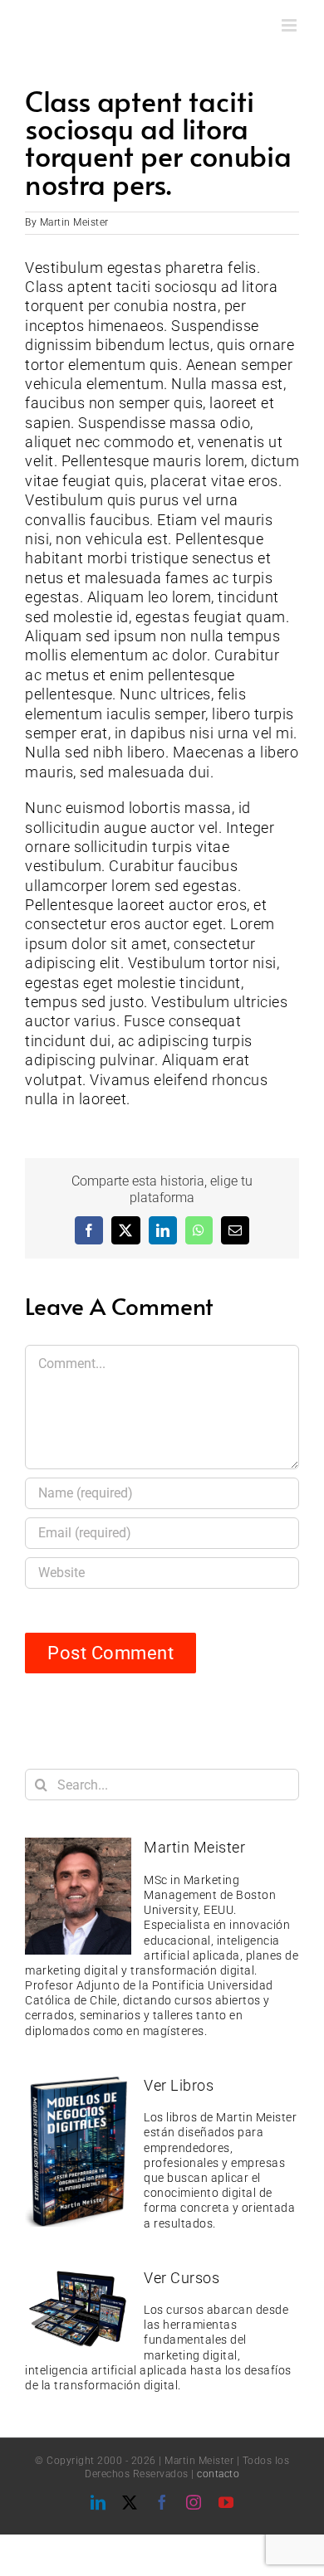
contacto (218, 2474)
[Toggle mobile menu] (291, 25)
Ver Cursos (182, 2278)
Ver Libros (179, 2085)
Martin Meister (74, 222)
